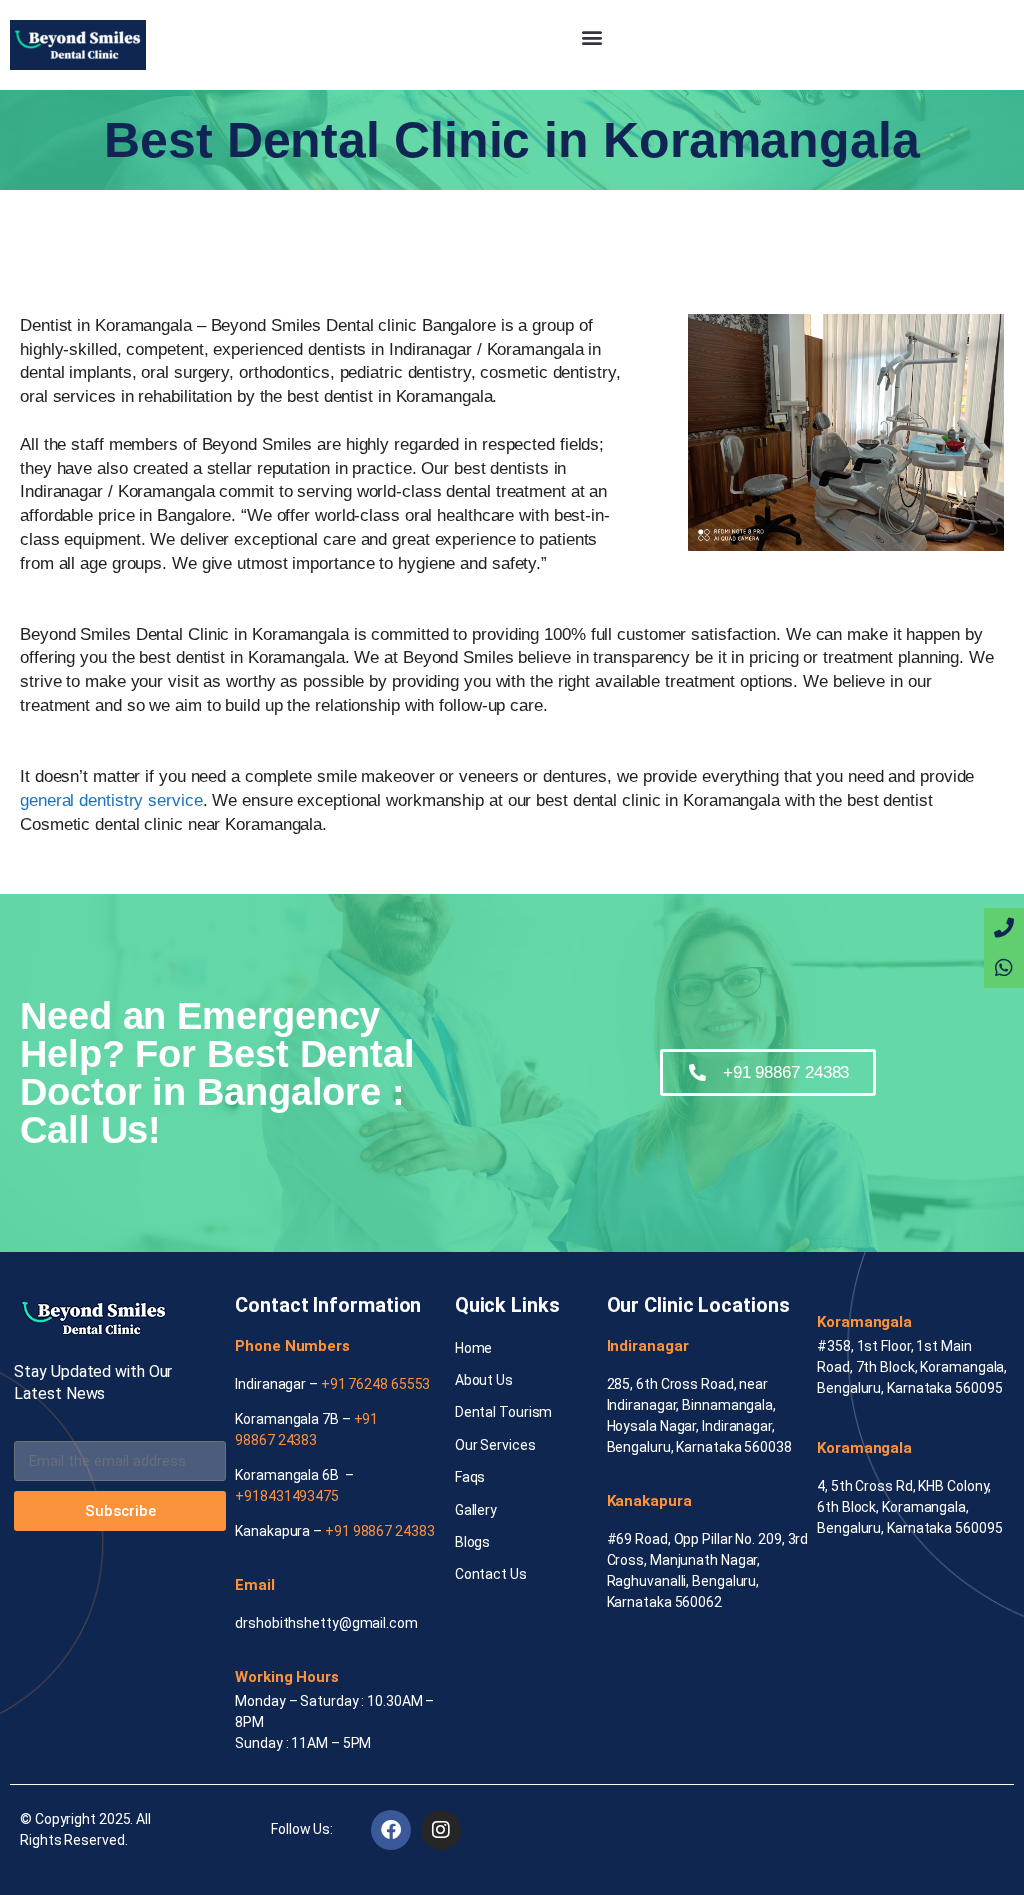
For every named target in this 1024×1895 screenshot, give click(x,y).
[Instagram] (441, 1830)
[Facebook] (391, 1830)
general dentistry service (111, 800)
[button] (592, 36)
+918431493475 (287, 1496)
